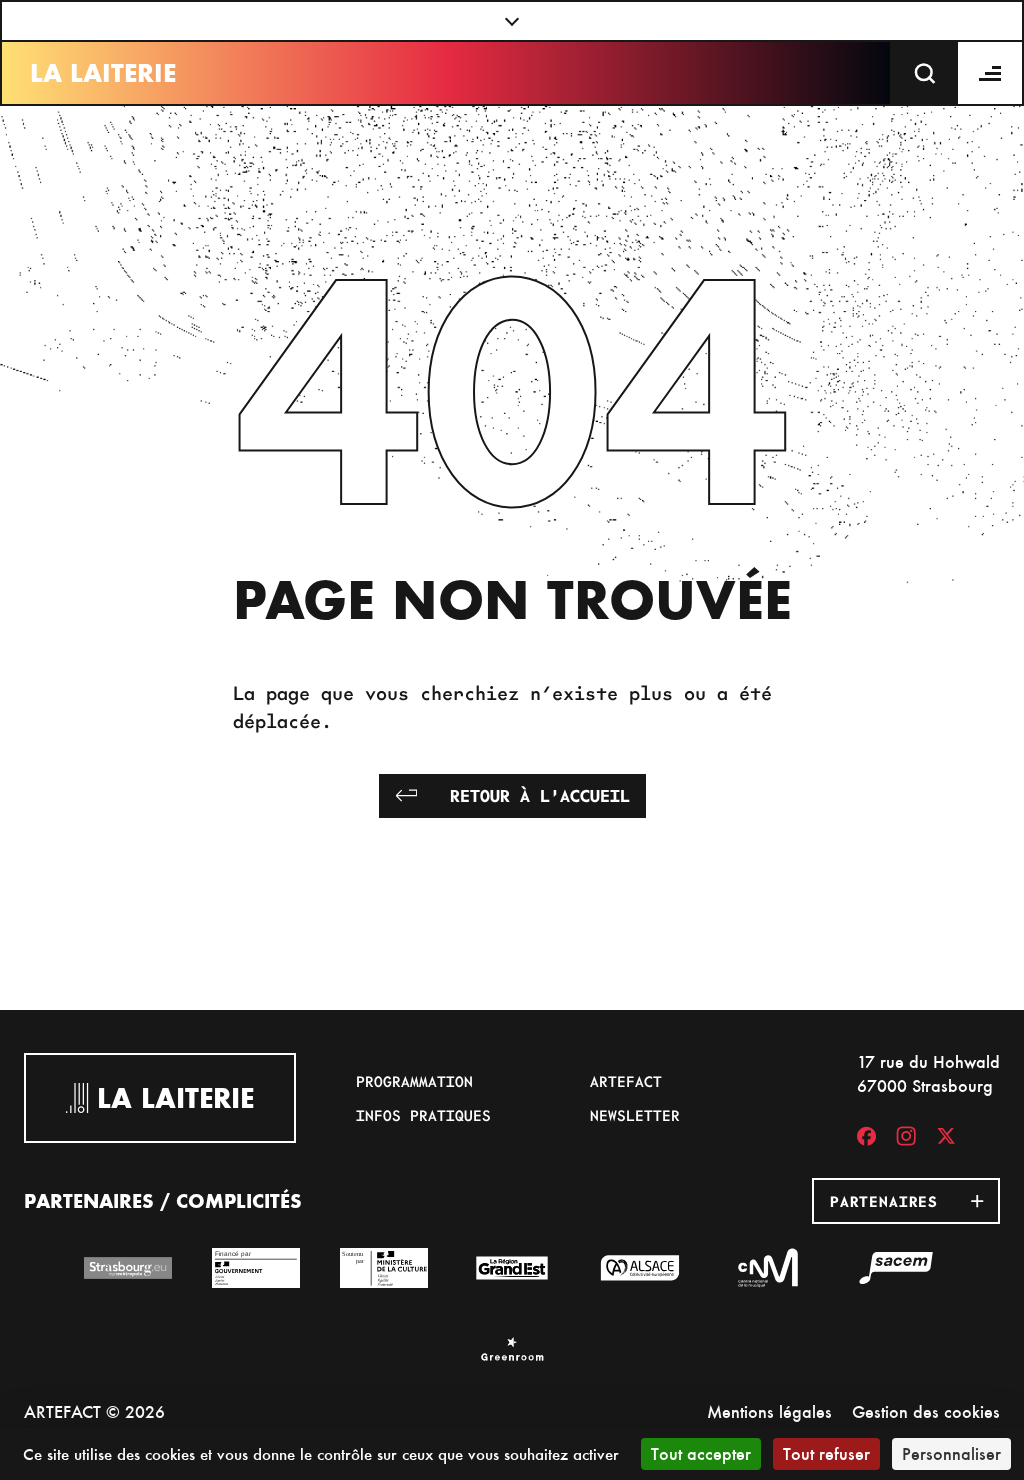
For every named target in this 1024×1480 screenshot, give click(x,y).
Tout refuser (826, 1453)
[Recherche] (925, 73)
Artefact (626, 1081)
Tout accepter (701, 1453)
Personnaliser (951, 1453)
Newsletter (635, 1115)
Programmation (414, 1081)
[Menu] (991, 73)
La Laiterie (103, 73)
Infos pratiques (423, 1115)
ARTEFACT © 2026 (94, 1411)
